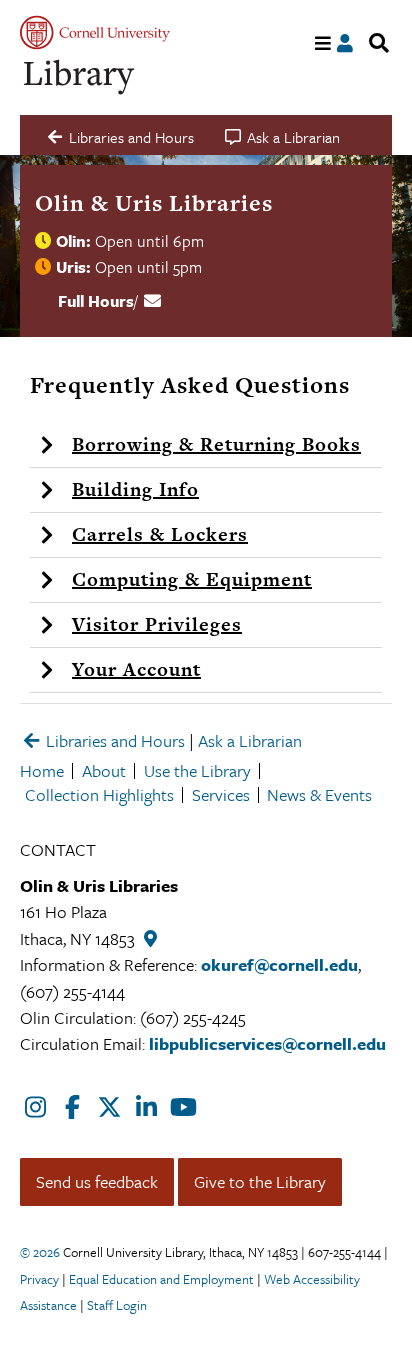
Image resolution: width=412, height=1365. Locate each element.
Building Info (135, 489)
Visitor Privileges (157, 624)
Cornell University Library (80, 77)
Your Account (136, 669)
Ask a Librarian (250, 740)
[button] (206, 445)
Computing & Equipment (192, 579)
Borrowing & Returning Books (216, 444)
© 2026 (40, 1252)
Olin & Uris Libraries (154, 203)
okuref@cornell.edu (279, 964)
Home (42, 770)
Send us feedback (97, 1181)
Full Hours (96, 301)
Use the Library (197, 770)
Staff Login (117, 1305)
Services (221, 794)
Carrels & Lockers (160, 534)
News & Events (319, 794)
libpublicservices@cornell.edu (267, 1043)
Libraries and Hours (113, 740)
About (104, 770)
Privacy (39, 1279)
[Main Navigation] (323, 43)
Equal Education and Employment (161, 1279)
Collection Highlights (99, 794)
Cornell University (95, 32)
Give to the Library (260, 1181)
